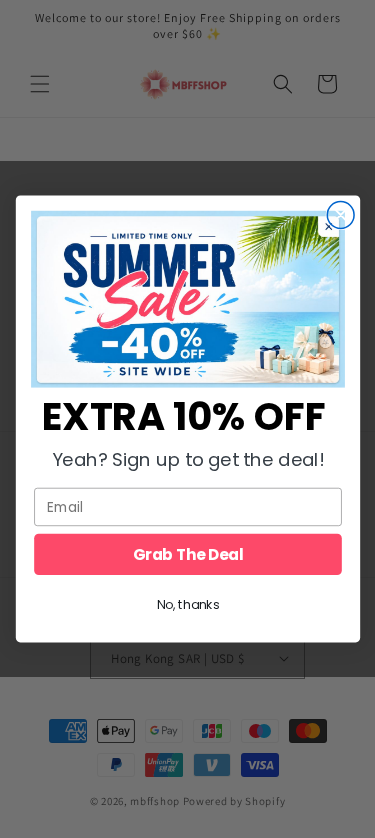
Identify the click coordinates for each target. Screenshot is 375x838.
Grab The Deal (187, 554)
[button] (188, 299)
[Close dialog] (340, 215)
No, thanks (187, 605)
